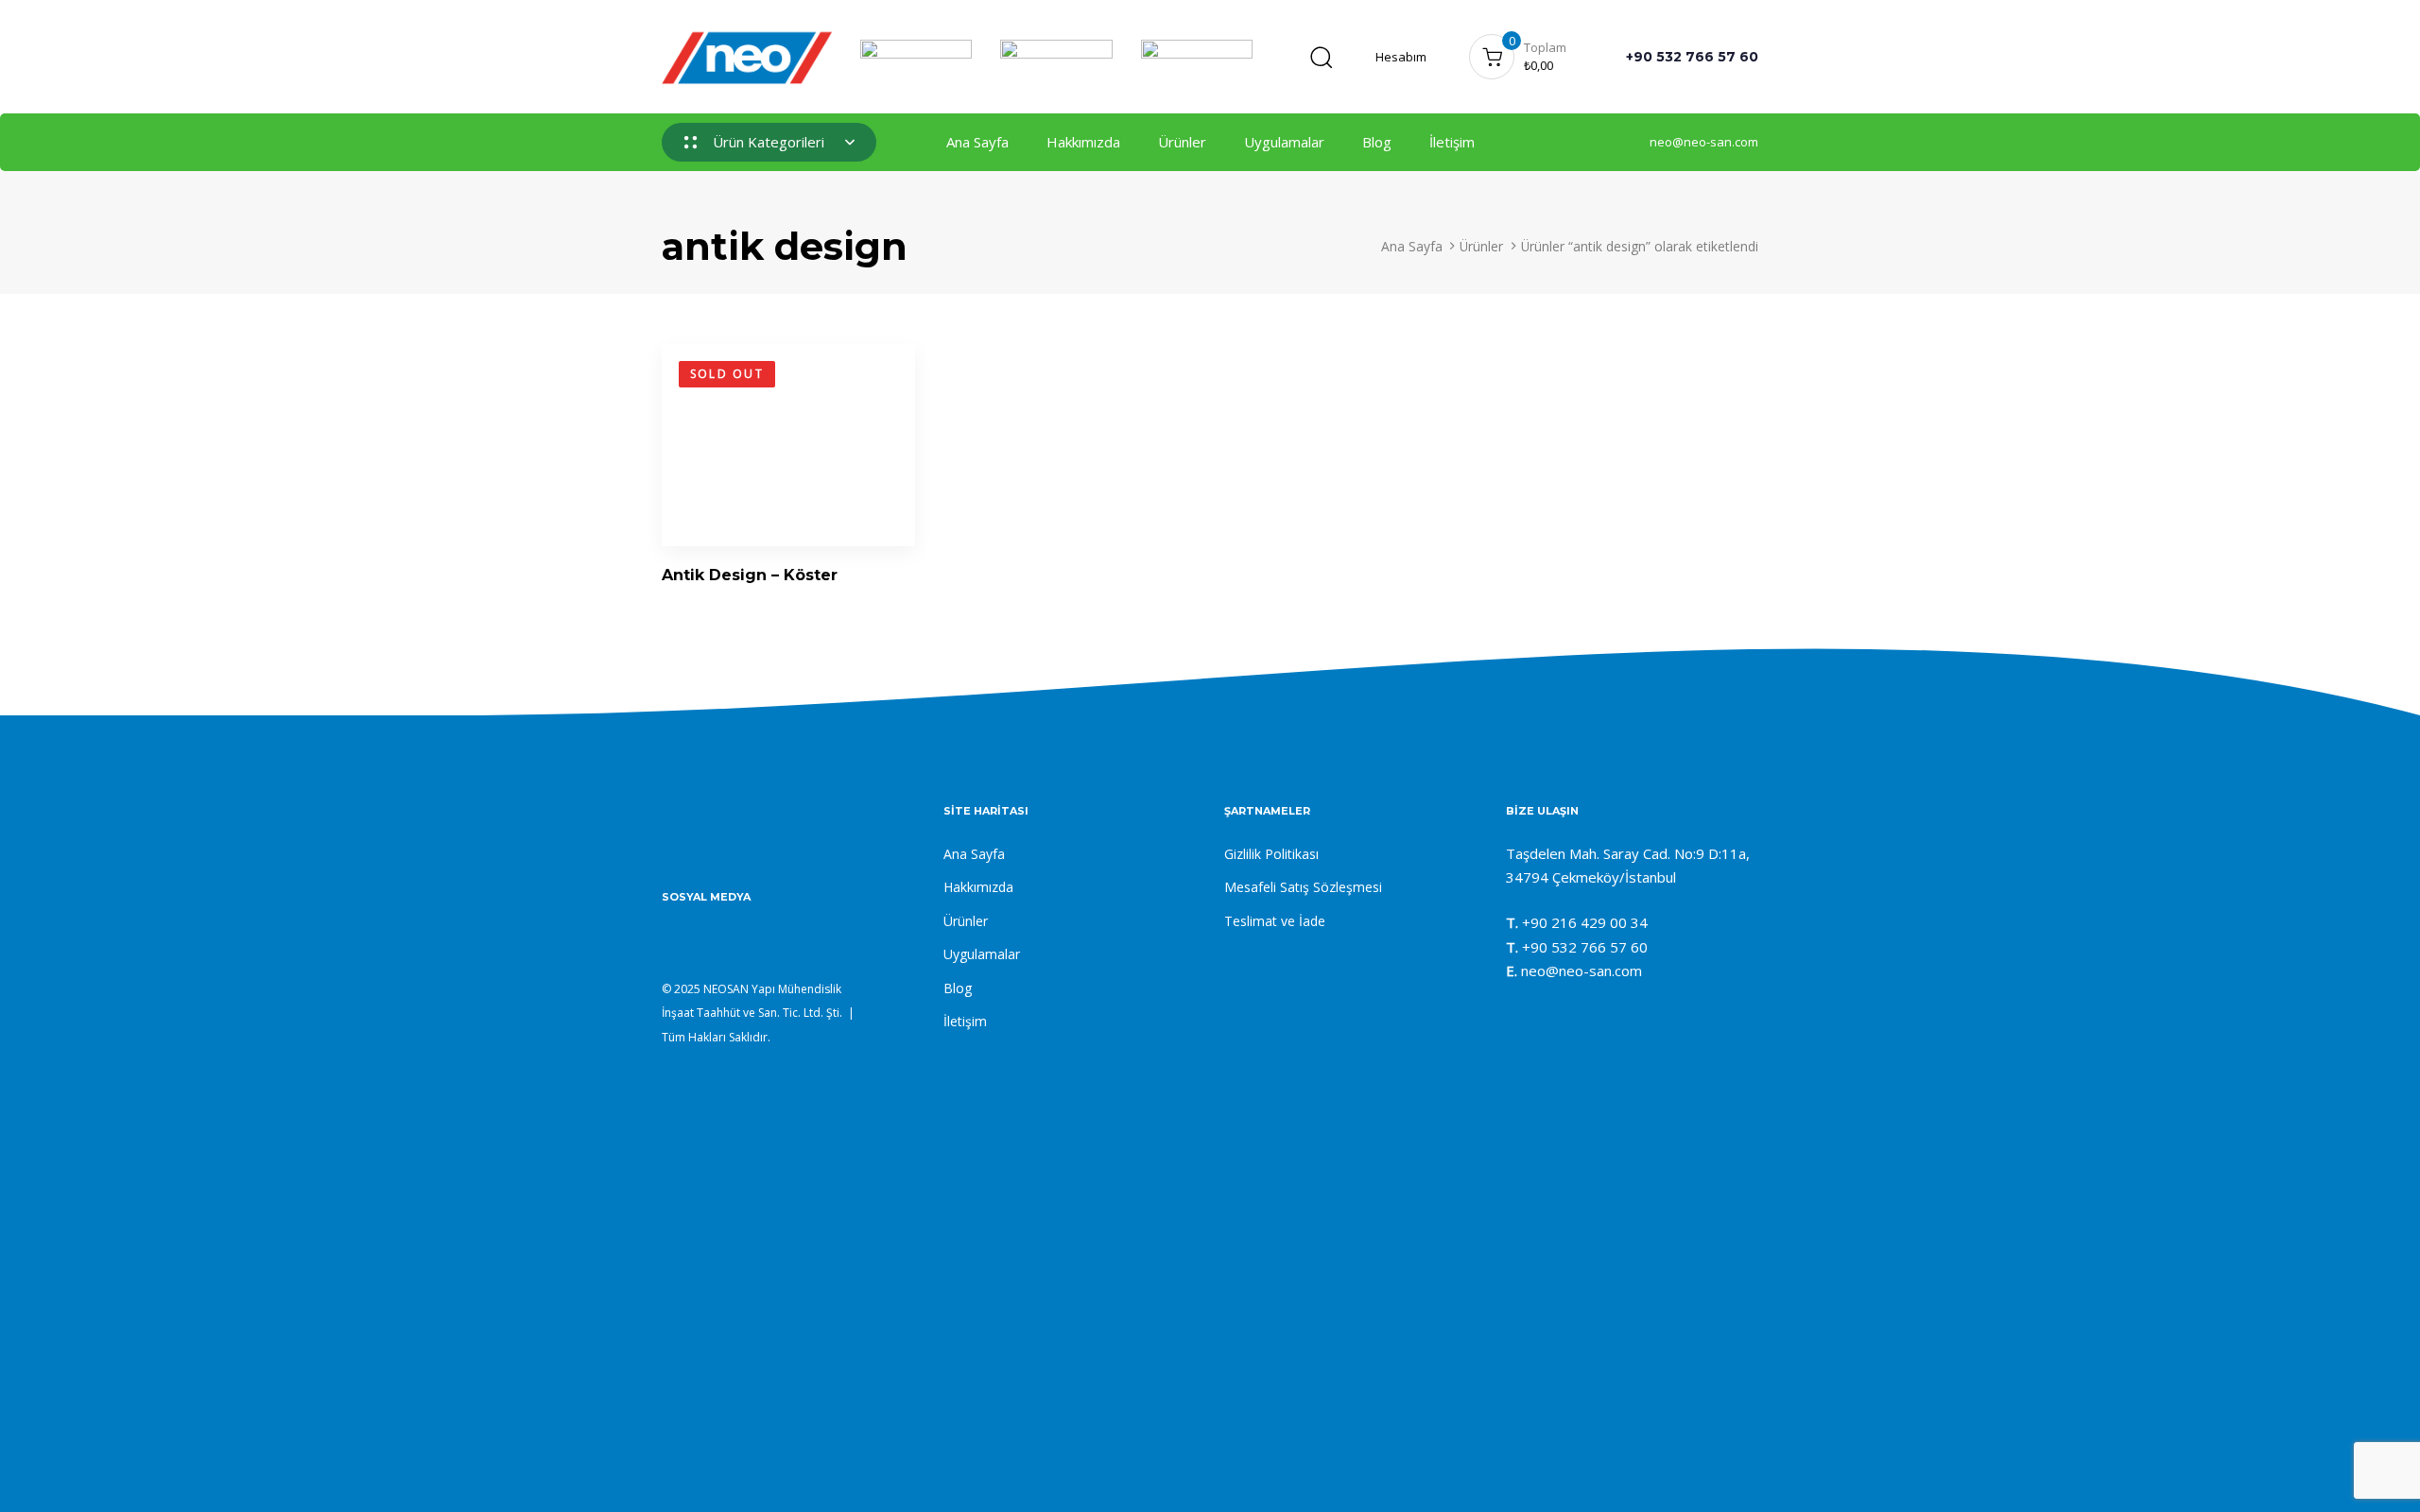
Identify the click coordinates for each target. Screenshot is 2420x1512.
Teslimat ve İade (1275, 921)
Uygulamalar (1284, 142)
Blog (1377, 142)
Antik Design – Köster (750, 575)
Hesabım (1401, 57)
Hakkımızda (1083, 142)
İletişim (1452, 142)
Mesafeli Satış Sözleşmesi (1303, 887)
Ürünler (1182, 142)
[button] (1321, 57)
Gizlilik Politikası (1271, 854)
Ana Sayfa (977, 142)
